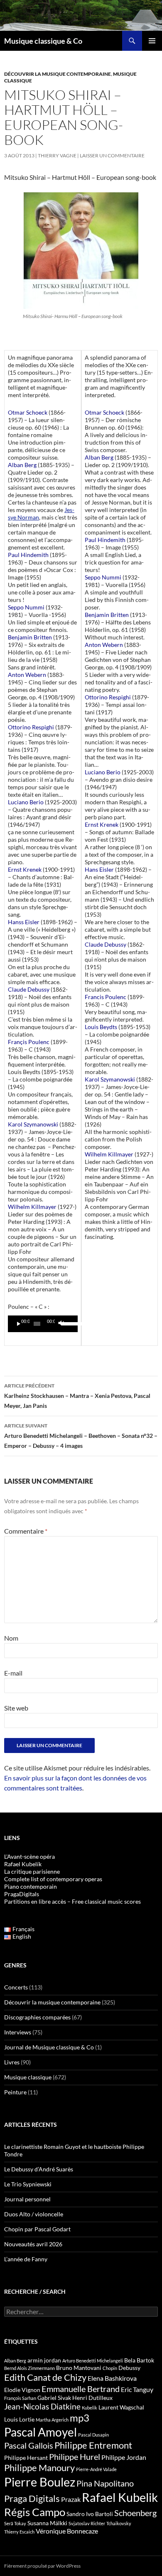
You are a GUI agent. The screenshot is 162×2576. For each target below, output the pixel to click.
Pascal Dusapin (93, 2435)
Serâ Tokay (15, 2523)
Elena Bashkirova (112, 2378)
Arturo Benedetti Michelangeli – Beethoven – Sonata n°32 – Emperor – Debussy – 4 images (81, 1436)
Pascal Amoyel (40, 2432)
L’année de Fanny (26, 2259)
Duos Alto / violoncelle (34, 2214)
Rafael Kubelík (23, 1864)
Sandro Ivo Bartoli (90, 2514)
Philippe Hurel (75, 2457)
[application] (43, 1324)
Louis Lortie (19, 2419)
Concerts (16, 1987)
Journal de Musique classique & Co (49, 2047)
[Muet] (61, 1324)
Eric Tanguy (137, 2390)
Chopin (110, 2368)
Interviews (18, 2032)
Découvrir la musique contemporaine (58, 74)
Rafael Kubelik (120, 2497)
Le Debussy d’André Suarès (39, 2169)
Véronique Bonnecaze (67, 2531)
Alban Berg (15, 2361)
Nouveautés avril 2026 (33, 2244)
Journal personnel (27, 2199)
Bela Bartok (139, 2360)
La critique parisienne (32, 1871)
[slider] (67, 1323)
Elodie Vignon (22, 2390)
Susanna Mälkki (47, 2523)
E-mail (13, 1673)
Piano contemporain (31, 1886)
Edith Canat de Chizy (45, 2377)
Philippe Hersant (26, 2458)
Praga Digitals (32, 2498)
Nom (11, 1638)
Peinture (15, 2092)
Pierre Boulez (40, 2482)
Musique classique (28, 2077)
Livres (12, 2062)
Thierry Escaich (19, 2532)
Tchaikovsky (119, 2523)
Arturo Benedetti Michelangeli (93, 2361)
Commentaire (26, 1531)
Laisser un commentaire (112, 155)
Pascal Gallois (29, 2445)
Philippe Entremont (93, 2445)
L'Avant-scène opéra (29, 1856)
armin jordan (44, 2360)
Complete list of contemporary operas (53, 1879)
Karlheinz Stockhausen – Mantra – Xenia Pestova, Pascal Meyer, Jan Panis (77, 1396)
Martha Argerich (52, 2420)
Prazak (71, 2499)
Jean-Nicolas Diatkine (42, 2407)
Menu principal (152, 41)
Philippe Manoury (39, 2468)
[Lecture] (19, 1324)
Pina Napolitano (105, 2483)
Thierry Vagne (57, 155)
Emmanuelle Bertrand (81, 2389)
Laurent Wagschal (121, 2407)
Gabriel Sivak (54, 2398)
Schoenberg (135, 2513)
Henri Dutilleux (92, 2398)
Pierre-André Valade (96, 2469)
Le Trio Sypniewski (28, 2184)
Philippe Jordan (124, 2457)
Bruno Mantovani (79, 2368)
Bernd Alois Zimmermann (29, 2368)
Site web (16, 1708)
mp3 (80, 2418)
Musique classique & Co (43, 41)
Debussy (129, 2368)
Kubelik (90, 2408)
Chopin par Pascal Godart (37, 2229)
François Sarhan (20, 2398)
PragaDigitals (22, 1894)
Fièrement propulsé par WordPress (42, 2566)
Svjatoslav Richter (87, 2523)
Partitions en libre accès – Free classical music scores (72, 1901)
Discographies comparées (37, 2017)
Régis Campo (35, 2512)
